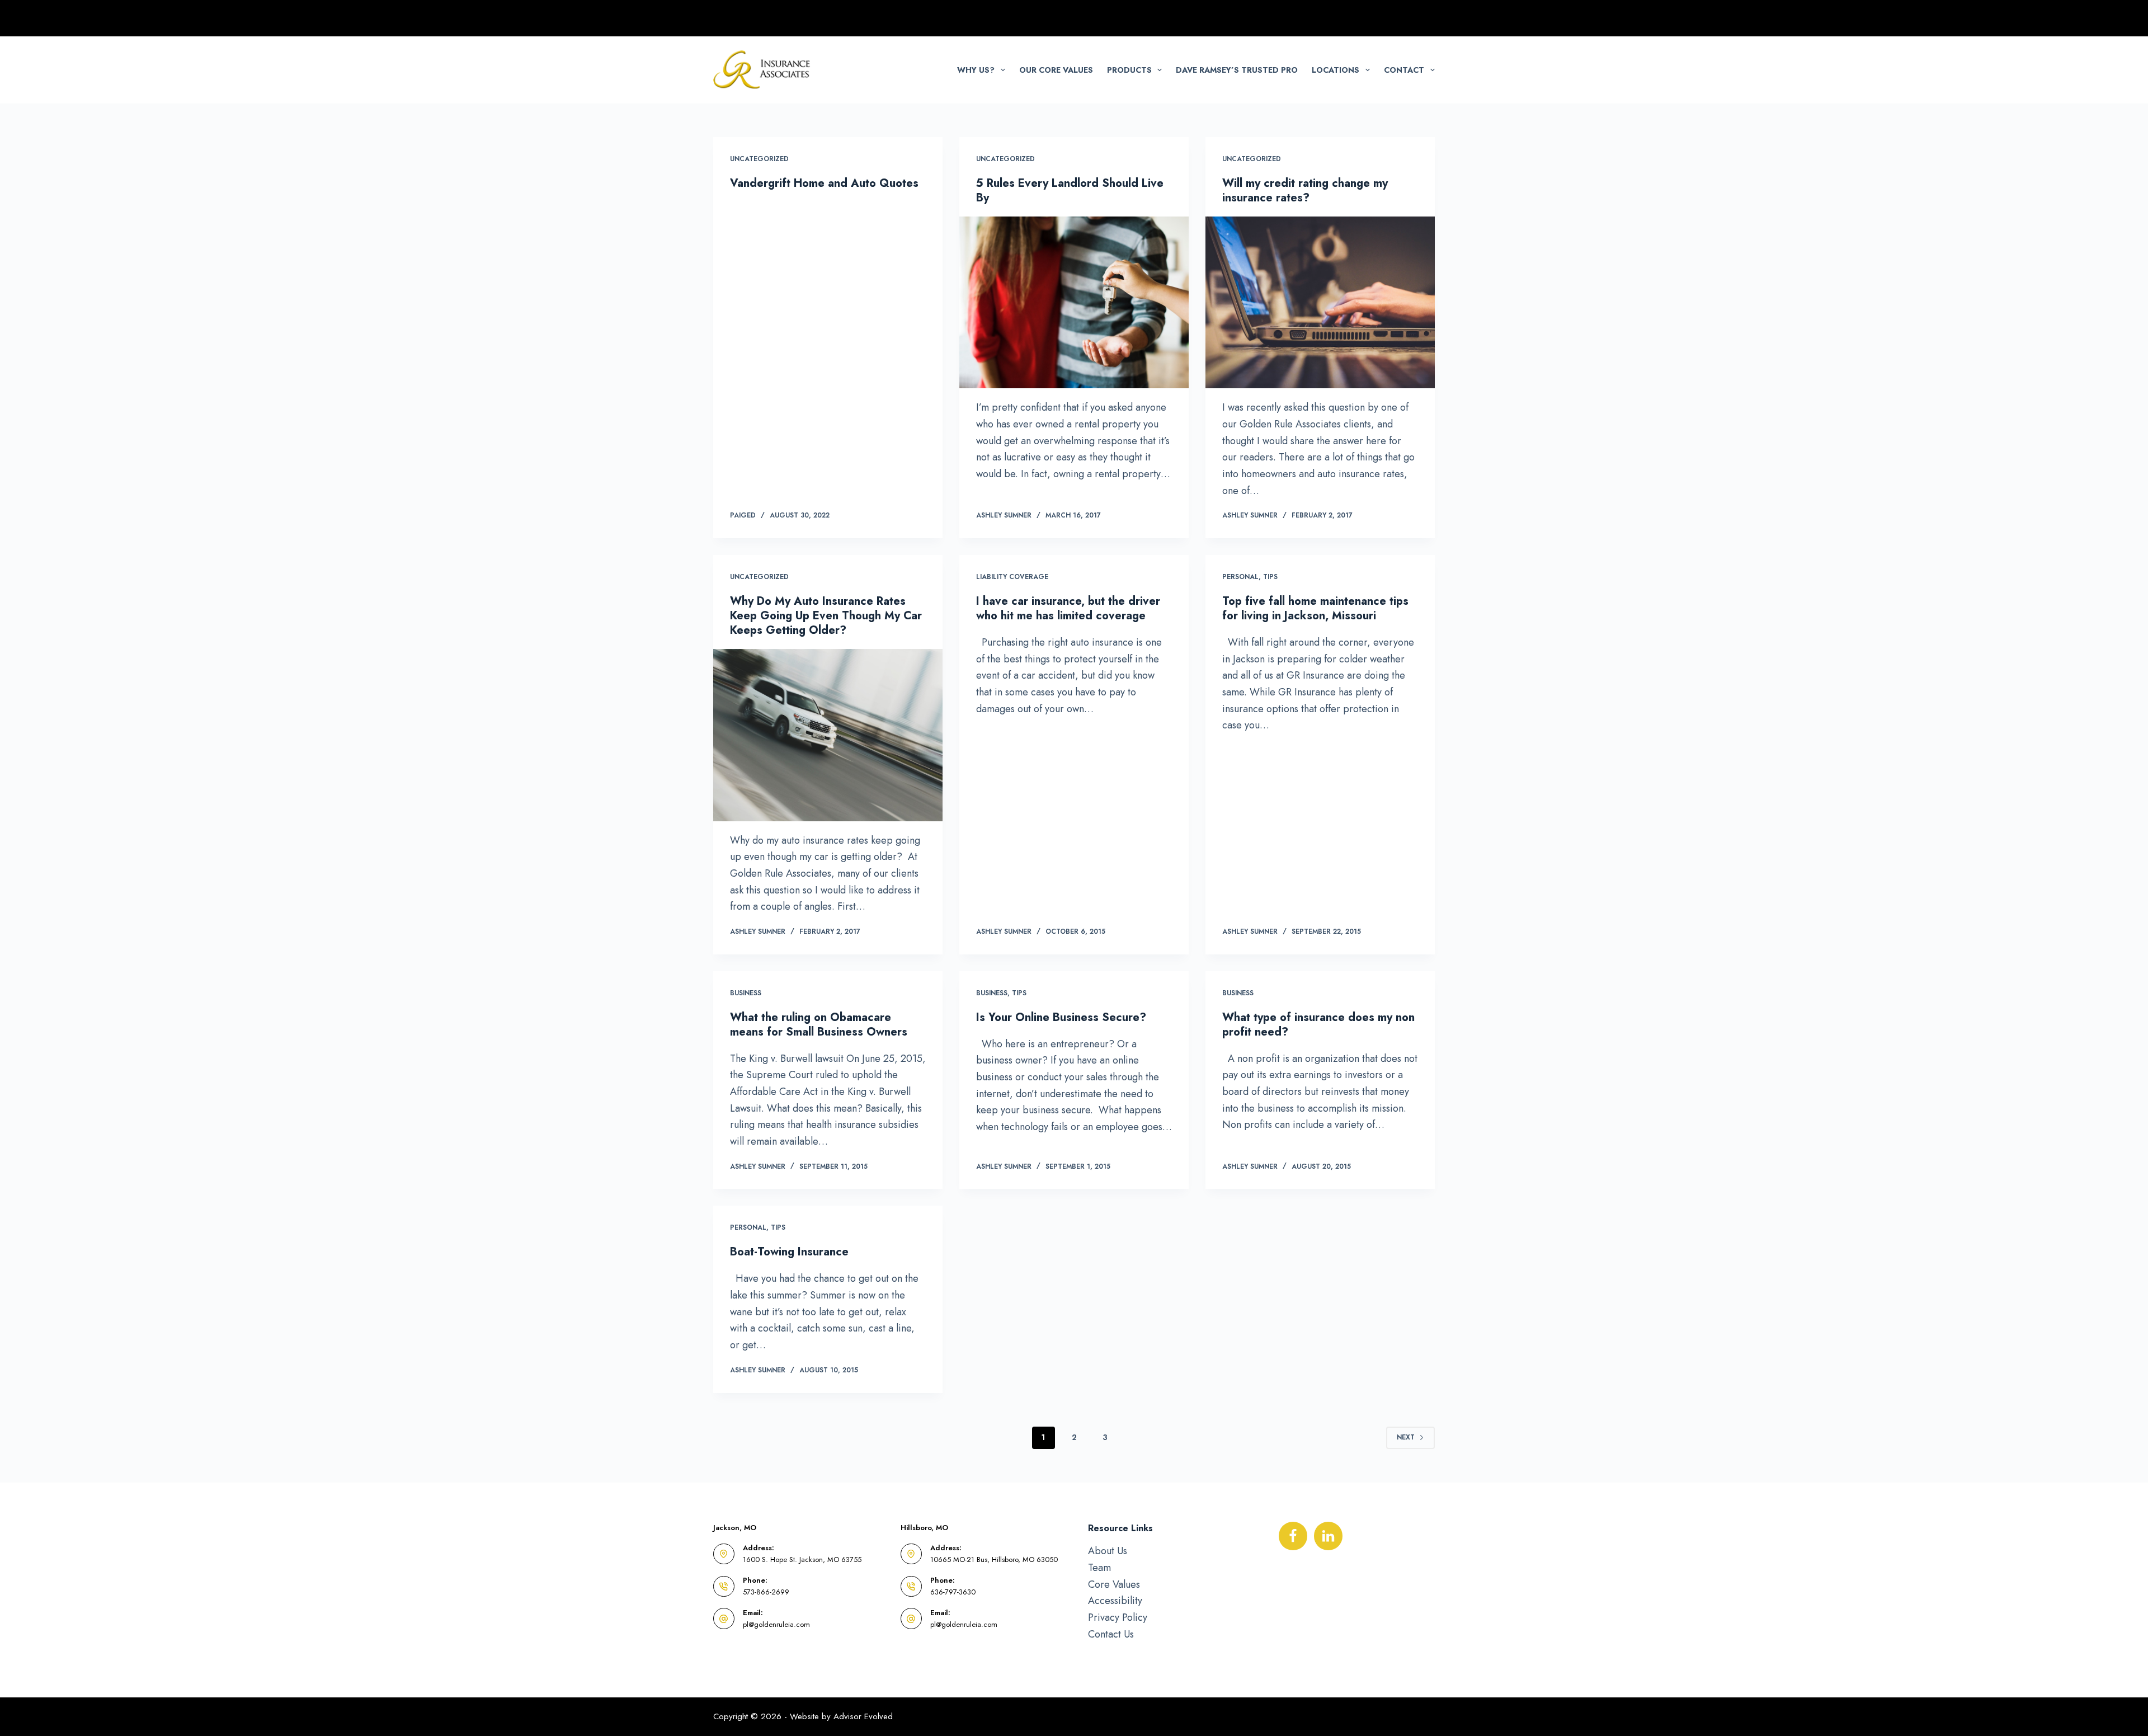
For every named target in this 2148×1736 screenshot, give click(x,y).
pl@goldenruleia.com (776, 1624)
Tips (1270, 577)
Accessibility (1115, 1601)
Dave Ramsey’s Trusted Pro (1237, 70)
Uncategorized (759, 159)
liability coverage (1012, 577)
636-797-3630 (953, 1592)
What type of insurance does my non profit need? (1318, 1025)
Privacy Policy (1118, 1617)
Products (1129, 70)
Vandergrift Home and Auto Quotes (824, 183)
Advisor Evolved (863, 1716)
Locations (1336, 70)
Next (1406, 1437)
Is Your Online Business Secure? (1061, 1017)
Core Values (1114, 1584)
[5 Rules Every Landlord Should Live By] (1074, 303)
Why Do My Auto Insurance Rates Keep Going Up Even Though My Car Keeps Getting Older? (826, 616)
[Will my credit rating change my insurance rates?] (1320, 303)
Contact (1404, 70)
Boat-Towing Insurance (789, 1252)
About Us (1108, 1551)
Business (746, 993)
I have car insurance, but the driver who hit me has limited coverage (1068, 608)
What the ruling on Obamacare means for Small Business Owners (819, 1025)
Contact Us (1111, 1634)
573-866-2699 (766, 1592)
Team (1099, 1568)
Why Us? (976, 70)
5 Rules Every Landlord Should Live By (1070, 190)
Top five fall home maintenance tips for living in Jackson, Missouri (1315, 608)
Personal (1240, 577)
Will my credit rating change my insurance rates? (1305, 190)
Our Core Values (1056, 70)
